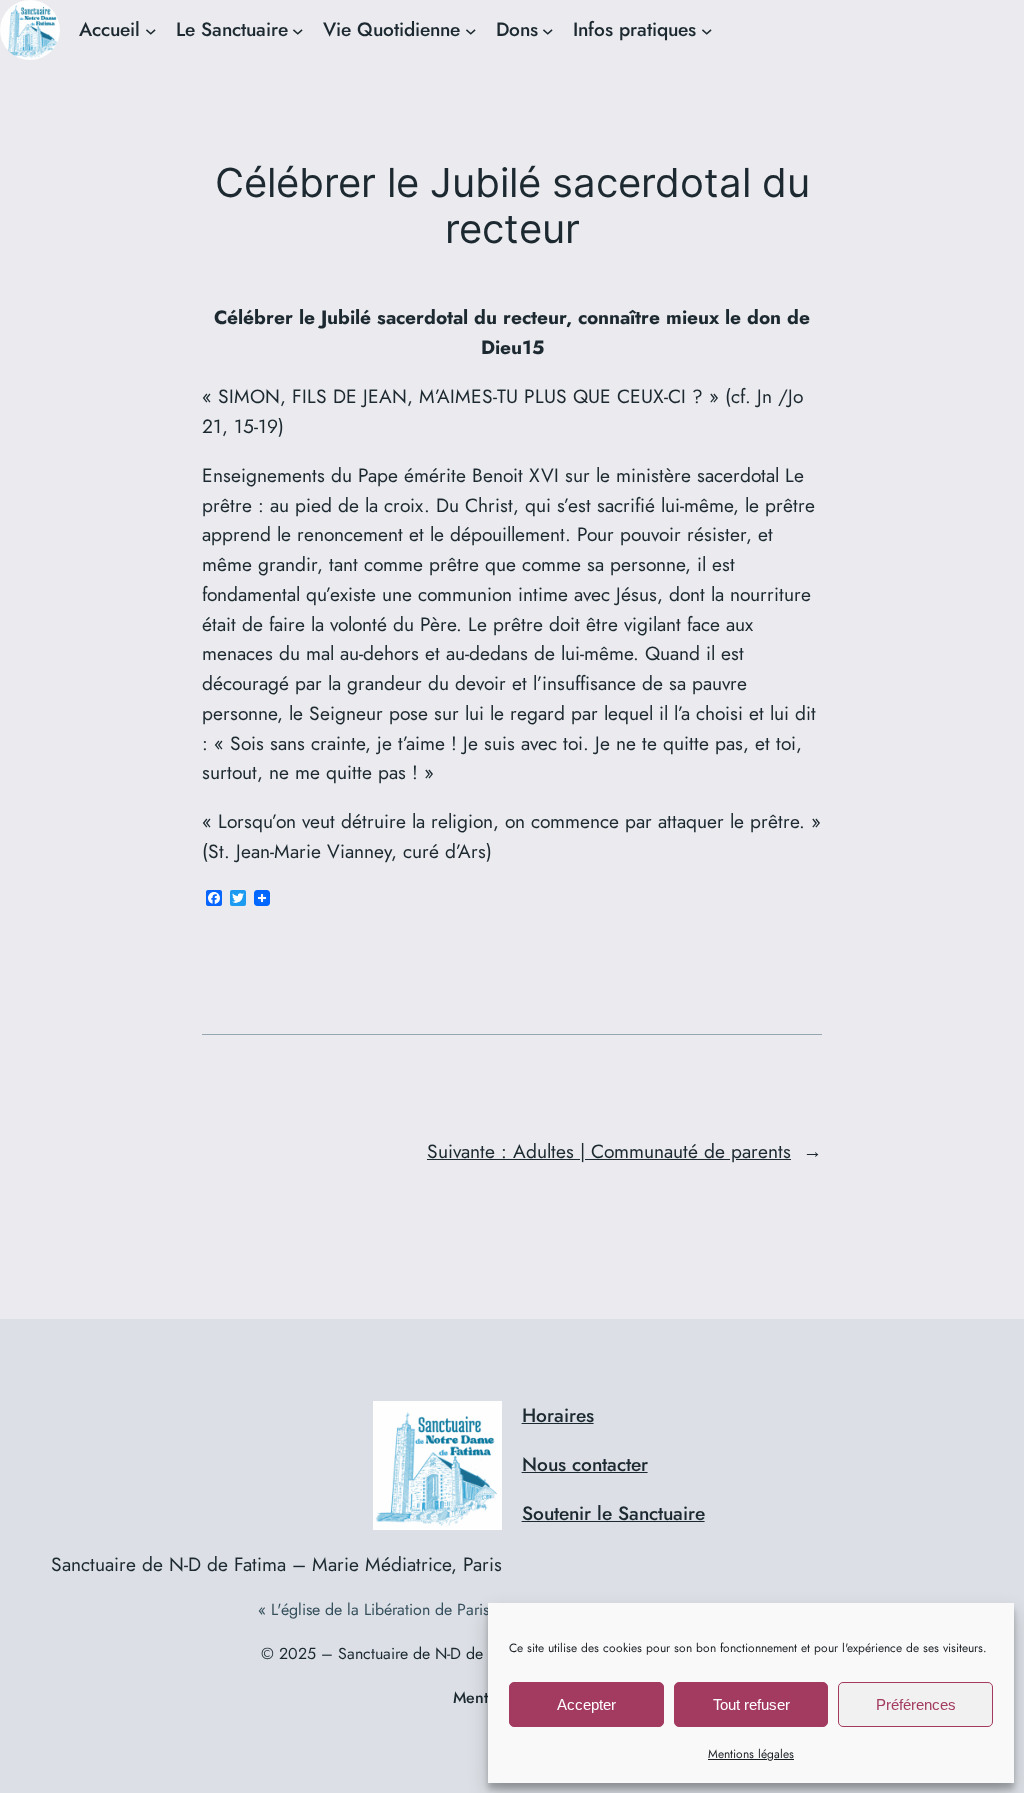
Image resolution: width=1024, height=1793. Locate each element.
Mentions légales (751, 1754)
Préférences (916, 1704)
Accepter (586, 1704)
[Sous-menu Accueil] (151, 30)
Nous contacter (585, 1464)
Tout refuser (751, 1704)
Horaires (558, 1415)
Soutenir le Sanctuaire (613, 1513)
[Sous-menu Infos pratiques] (707, 30)
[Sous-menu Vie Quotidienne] (471, 30)
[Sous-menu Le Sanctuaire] (298, 30)
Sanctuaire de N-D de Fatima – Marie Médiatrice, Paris (276, 1564)
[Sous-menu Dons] (548, 30)
